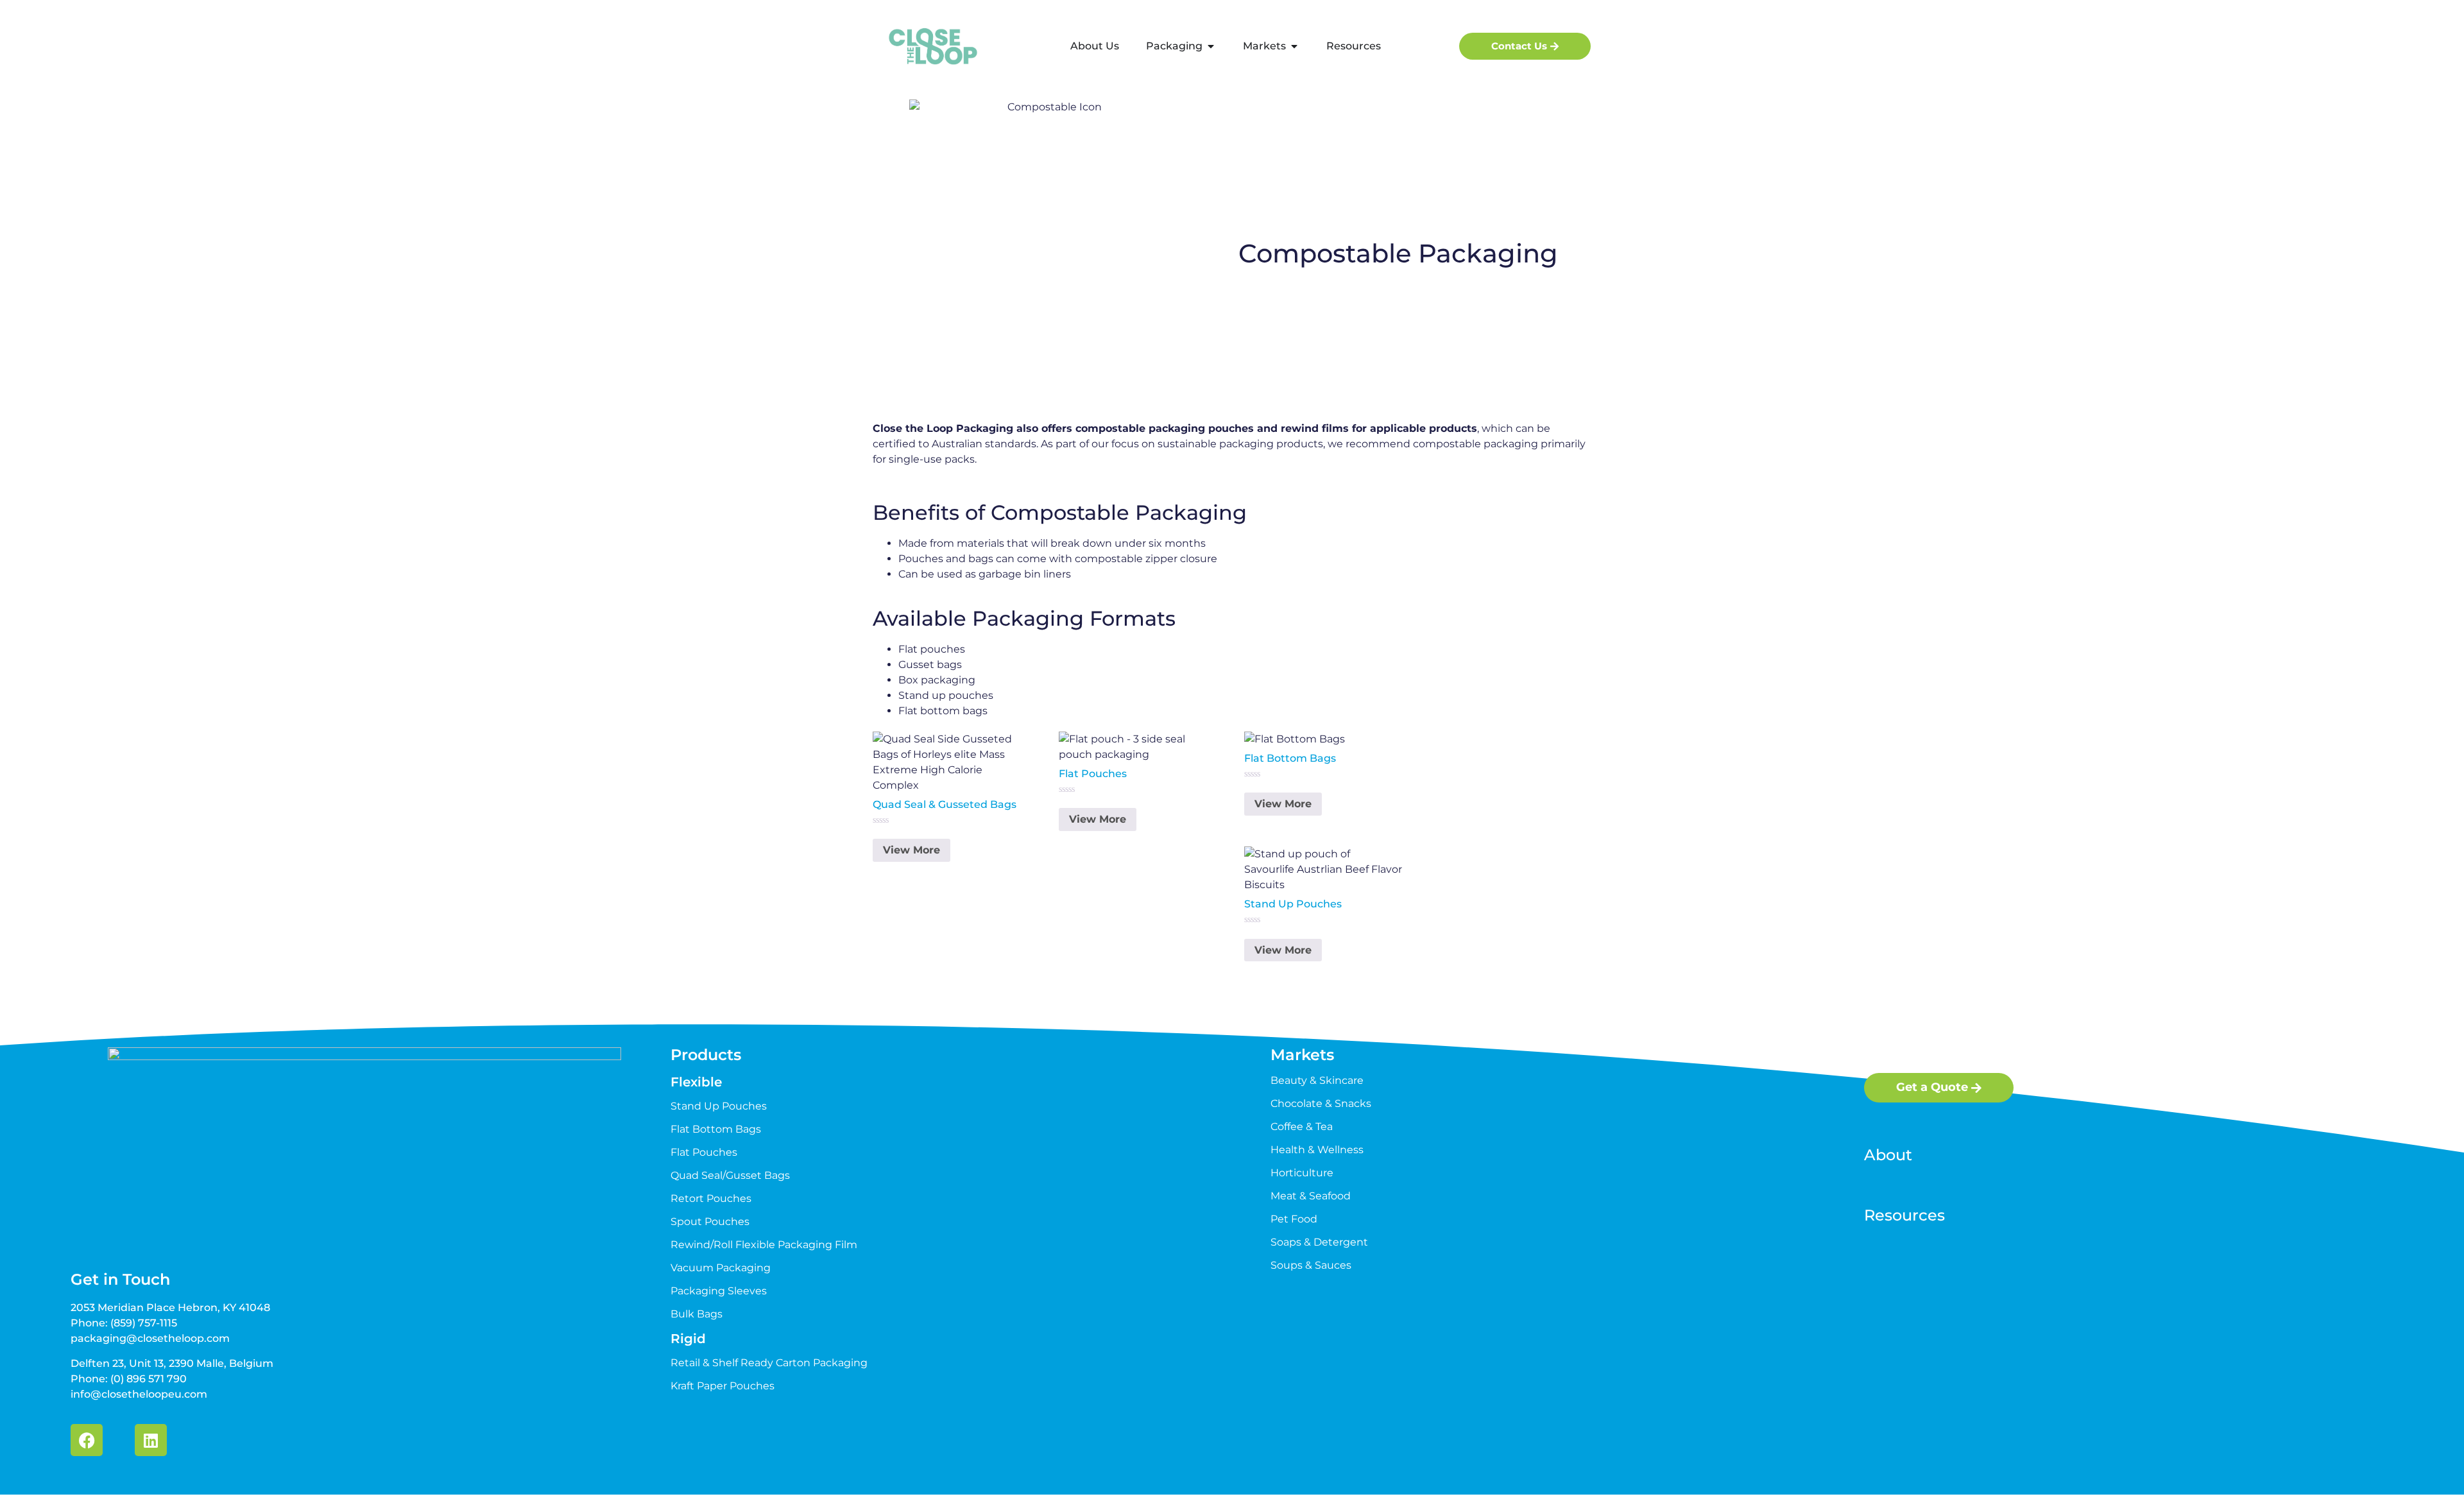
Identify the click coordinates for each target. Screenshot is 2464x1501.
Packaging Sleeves (719, 1291)
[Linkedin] (151, 1440)
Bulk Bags (697, 1314)
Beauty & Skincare (1317, 1080)
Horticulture (1302, 1173)
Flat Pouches (704, 1152)
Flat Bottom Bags (716, 1129)
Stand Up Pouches (719, 1106)
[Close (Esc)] (2450, 14)
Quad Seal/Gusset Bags (730, 1175)
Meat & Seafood (1311, 1196)
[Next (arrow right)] (2442, 751)
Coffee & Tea (1302, 1127)
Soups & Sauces (1311, 1265)
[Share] (2422, 14)
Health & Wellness (1317, 1150)
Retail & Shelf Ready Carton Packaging (769, 1363)
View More (911, 850)
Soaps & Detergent (1319, 1242)
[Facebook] (87, 1440)
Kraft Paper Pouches (723, 1386)
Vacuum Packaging (721, 1268)
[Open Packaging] (1211, 46)
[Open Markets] (1294, 46)
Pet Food (1294, 1219)
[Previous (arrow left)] (22, 751)
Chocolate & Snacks (1321, 1103)
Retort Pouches (711, 1198)
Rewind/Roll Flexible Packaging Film (764, 1245)
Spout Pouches (710, 1222)
